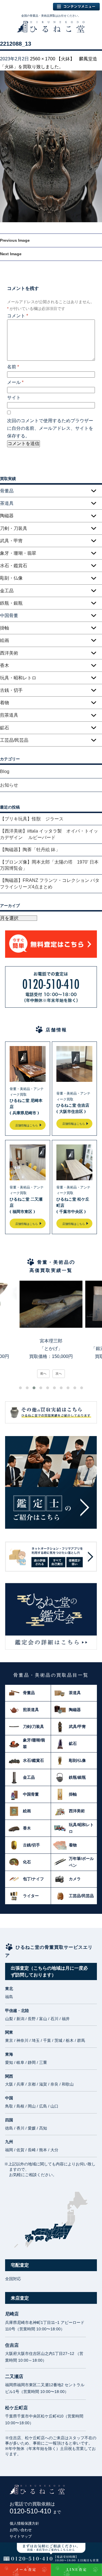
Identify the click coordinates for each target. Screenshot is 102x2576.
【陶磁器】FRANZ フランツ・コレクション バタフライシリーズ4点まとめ (50, 883)
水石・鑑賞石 (14, 566)
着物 (5, 703)
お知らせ (9, 785)
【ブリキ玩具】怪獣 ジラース (32, 819)
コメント (18, 316)
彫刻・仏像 (11, 578)
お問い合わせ (21, 2530)
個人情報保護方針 (24, 2523)
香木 (5, 665)
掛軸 (5, 628)
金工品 (7, 591)
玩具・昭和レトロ (18, 678)
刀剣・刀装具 (14, 528)
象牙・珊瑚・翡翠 (18, 553)
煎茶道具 (9, 715)
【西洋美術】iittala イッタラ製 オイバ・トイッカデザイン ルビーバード (49, 834)
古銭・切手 (11, 690)
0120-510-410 (35, 2511)
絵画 (5, 640)
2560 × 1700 (43, 59)
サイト (14, 398)
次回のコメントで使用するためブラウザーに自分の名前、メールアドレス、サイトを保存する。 (50, 428)
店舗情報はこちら (27, 1125)
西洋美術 (9, 653)
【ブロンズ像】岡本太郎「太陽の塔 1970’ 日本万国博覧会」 (49, 865)
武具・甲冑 (11, 541)
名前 (13, 367)
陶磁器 (7, 516)
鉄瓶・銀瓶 (11, 603)
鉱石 (5, 728)
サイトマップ (21, 2536)
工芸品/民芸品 (14, 740)
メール (15, 382)
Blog (5, 771)
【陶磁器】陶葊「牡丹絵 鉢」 (30, 850)
